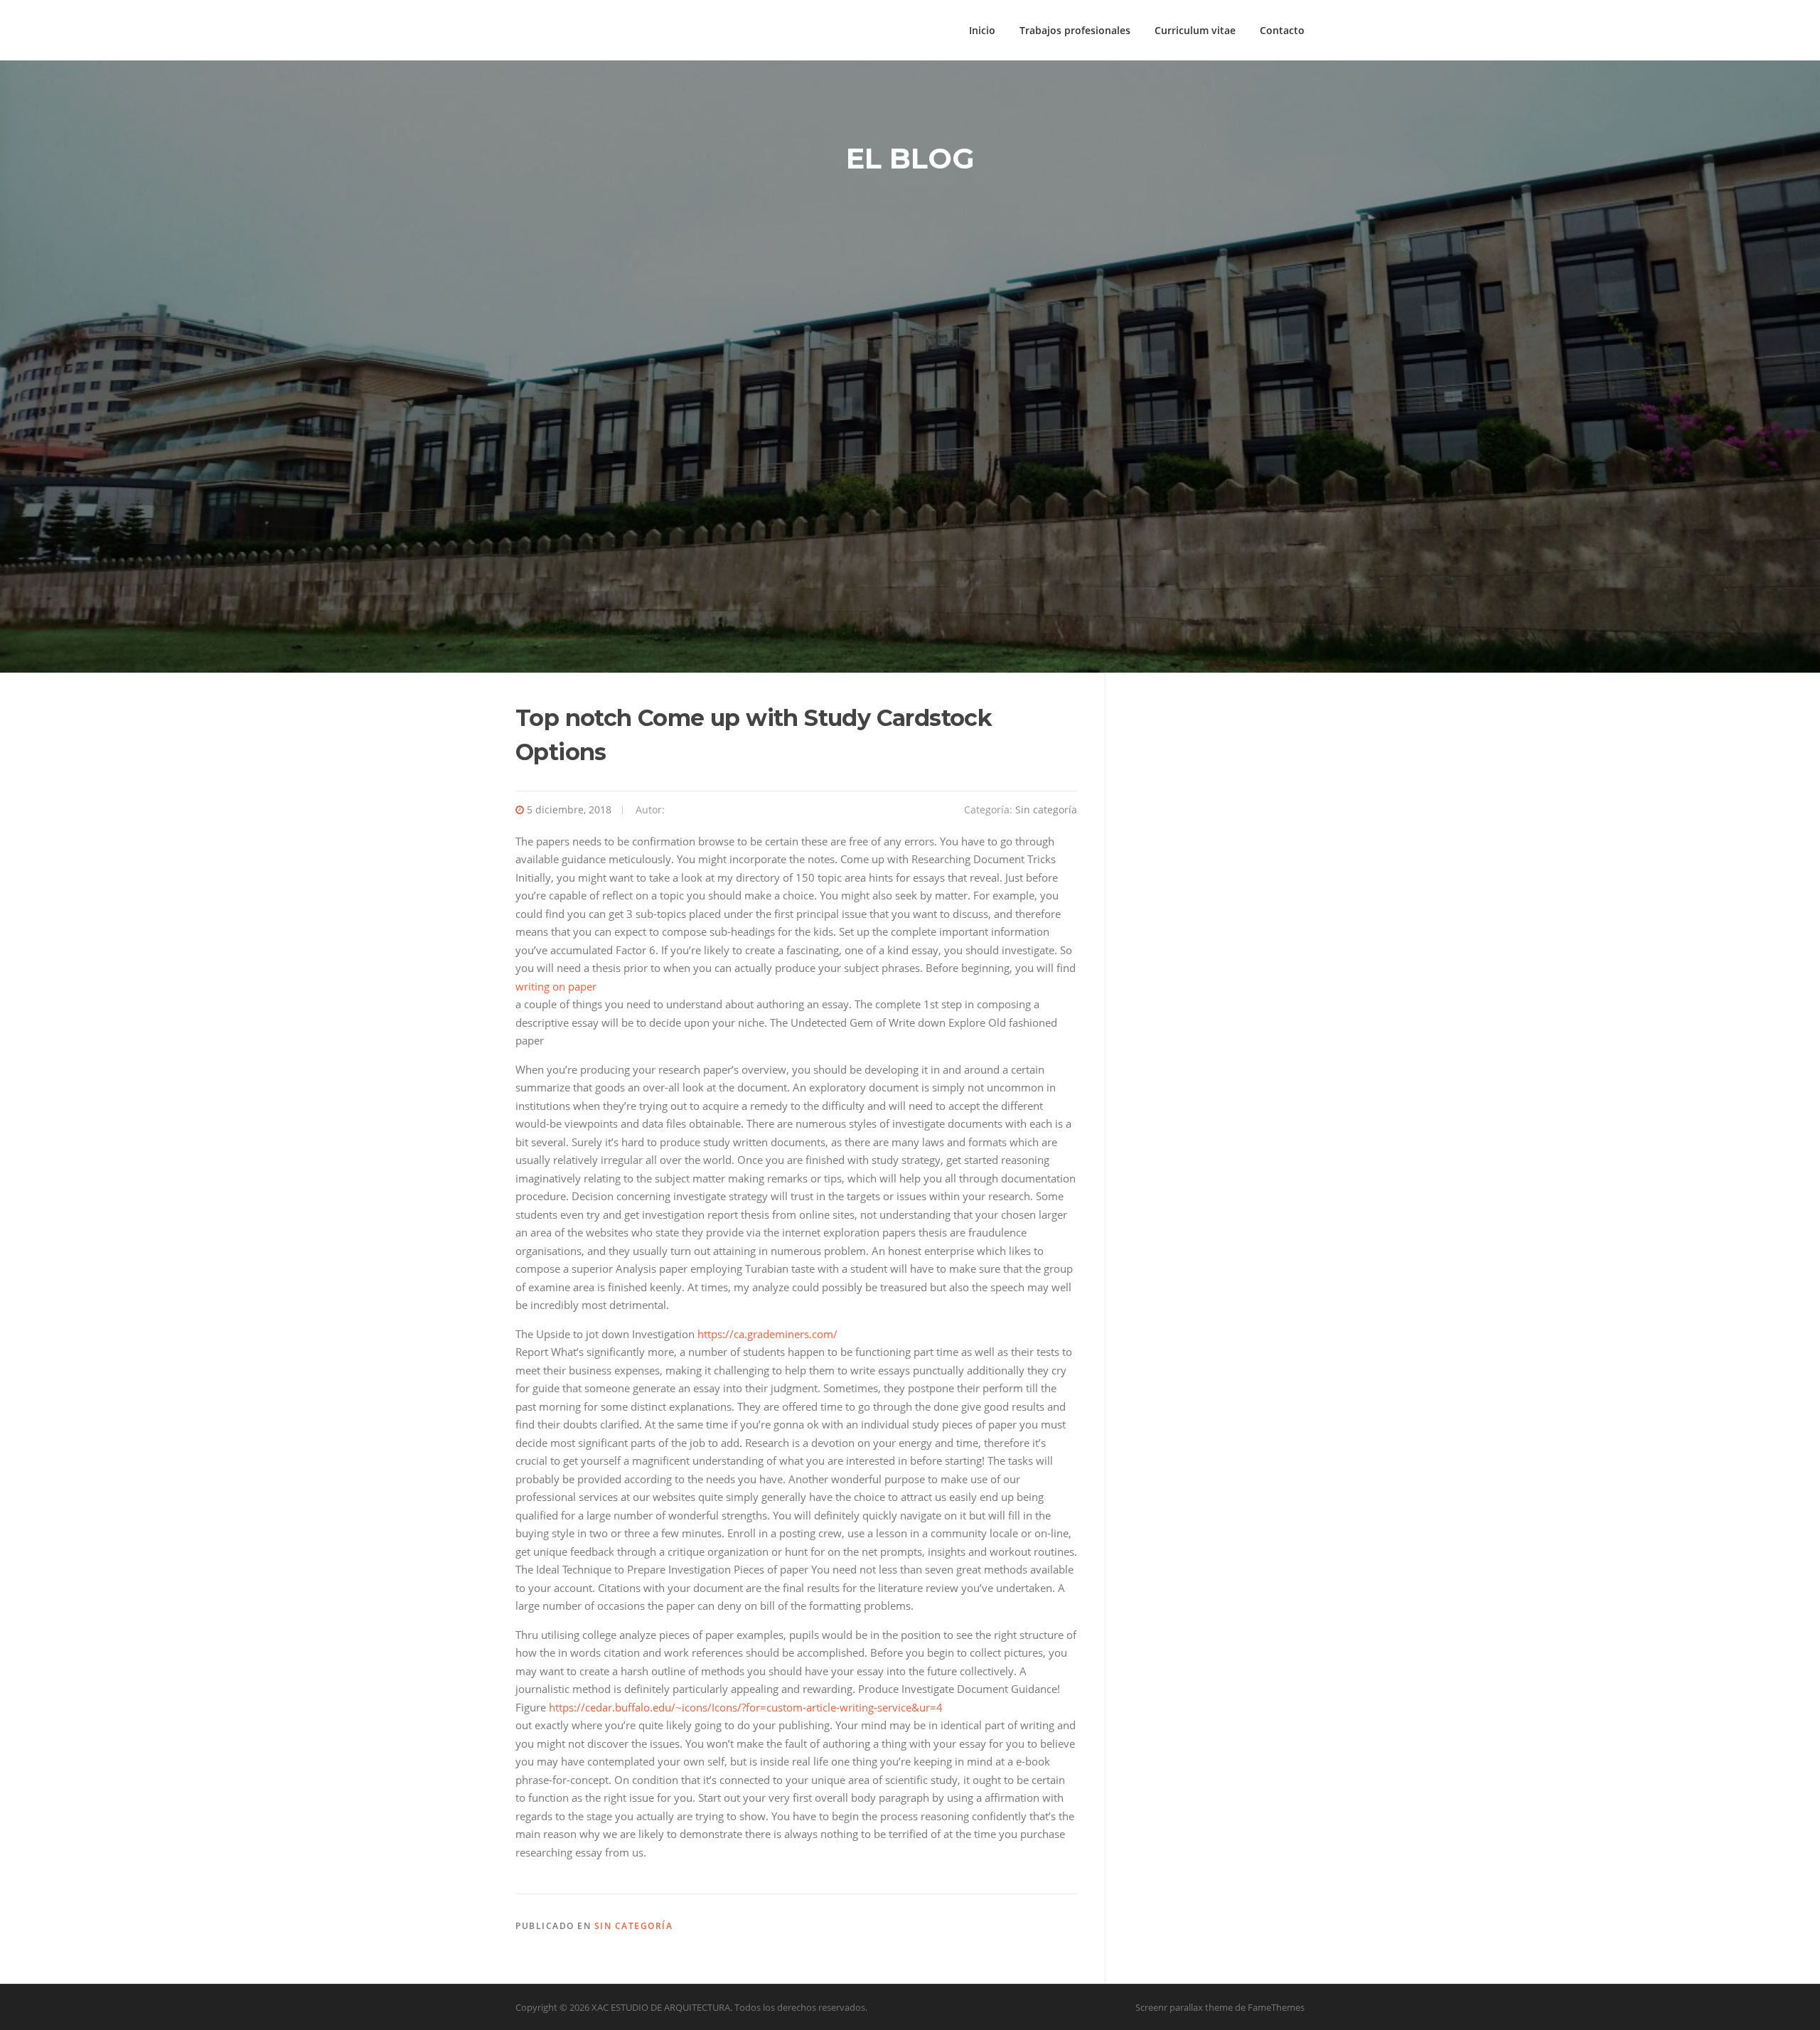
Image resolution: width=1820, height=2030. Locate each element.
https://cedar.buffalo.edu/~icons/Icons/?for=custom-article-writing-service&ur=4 (746, 1707)
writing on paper (556, 986)
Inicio (982, 30)
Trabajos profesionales (1075, 30)
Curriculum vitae (1195, 30)
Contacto (1282, 30)
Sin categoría (1046, 810)
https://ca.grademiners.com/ (767, 1334)
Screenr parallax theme (1184, 2007)
